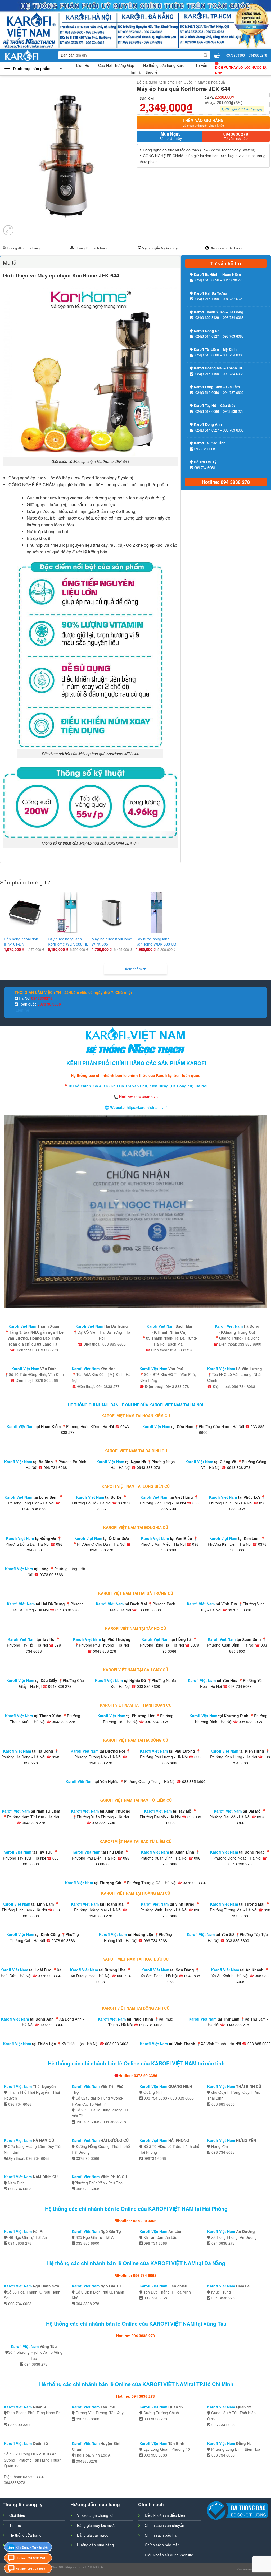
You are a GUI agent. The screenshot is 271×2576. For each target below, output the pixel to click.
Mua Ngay (171, 136)
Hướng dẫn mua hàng (23, 248)
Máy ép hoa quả (211, 82)
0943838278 (258, 55)
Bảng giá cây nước (93, 2535)
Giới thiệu (17, 2515)
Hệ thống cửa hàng (25, 2535)
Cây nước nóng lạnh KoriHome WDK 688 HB (68, 941)
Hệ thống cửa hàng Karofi (165, 65)
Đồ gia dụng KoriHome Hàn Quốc (165, 82)
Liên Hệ (83, 65)
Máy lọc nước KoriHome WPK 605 (112, 941)
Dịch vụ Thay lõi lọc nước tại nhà (241, 70)
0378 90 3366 (49, 1004)
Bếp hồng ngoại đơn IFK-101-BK (21, 941)
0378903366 (236, 55)
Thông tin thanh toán (91, 248)
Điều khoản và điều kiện (165, 2515)
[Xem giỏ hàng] (217, 55)
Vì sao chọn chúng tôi (95, 2515)
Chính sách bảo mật (162, 2545)
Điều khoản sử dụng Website (169, 2555)
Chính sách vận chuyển (164, 2525)
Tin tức (15, 2525)
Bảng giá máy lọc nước (96, 2525)
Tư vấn (201, 65)
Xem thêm (133, 969)
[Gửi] (206, 55)
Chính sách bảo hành (226, 248)
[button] (33, 69)
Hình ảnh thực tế (143, 72)
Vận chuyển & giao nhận (161, 248)
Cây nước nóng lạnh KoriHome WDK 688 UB (156, 941)
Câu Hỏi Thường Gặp (116, 65)
